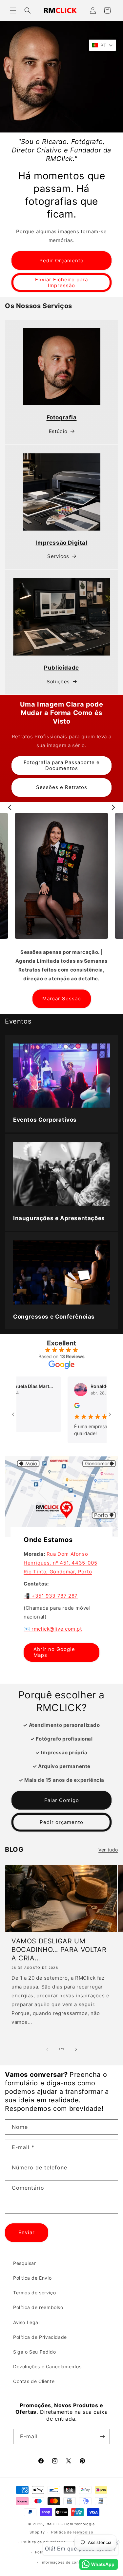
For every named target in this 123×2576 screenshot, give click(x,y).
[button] (13, 10)
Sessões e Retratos (62, 787)
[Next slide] (113, 807)
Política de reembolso (38, 2307)
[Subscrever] (102, 2436)
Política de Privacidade (40, 2337)
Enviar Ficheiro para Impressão (61, 282)
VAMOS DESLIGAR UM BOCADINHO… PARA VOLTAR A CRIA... (59, 1950)
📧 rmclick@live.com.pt (53, 1629)
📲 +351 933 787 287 (51, 1595)
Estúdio (58, 431)
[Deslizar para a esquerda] (47, 2049)
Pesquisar (24, 2263)
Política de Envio (32, 2278)
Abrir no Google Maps (54, 1652)
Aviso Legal (26, 2322)
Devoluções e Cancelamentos (47, 2366)
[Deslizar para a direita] (76, 2049)
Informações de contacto (65, 2562)
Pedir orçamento (61, 1822)
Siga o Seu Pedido (34, 2352)
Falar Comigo (62, 1800)
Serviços (58, 556)
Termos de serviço (34, 2293)
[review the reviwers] (54, 1406)
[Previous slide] (10, 807)
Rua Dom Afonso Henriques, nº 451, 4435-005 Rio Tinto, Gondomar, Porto (60, 1562)
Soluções (58, 682)
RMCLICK (54, 2524)
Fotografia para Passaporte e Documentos (62, 765)
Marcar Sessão (62, 999)
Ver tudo (108, 1850)
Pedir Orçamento (61, 261)
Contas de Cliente (34, 2381)
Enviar (27, 2232)
